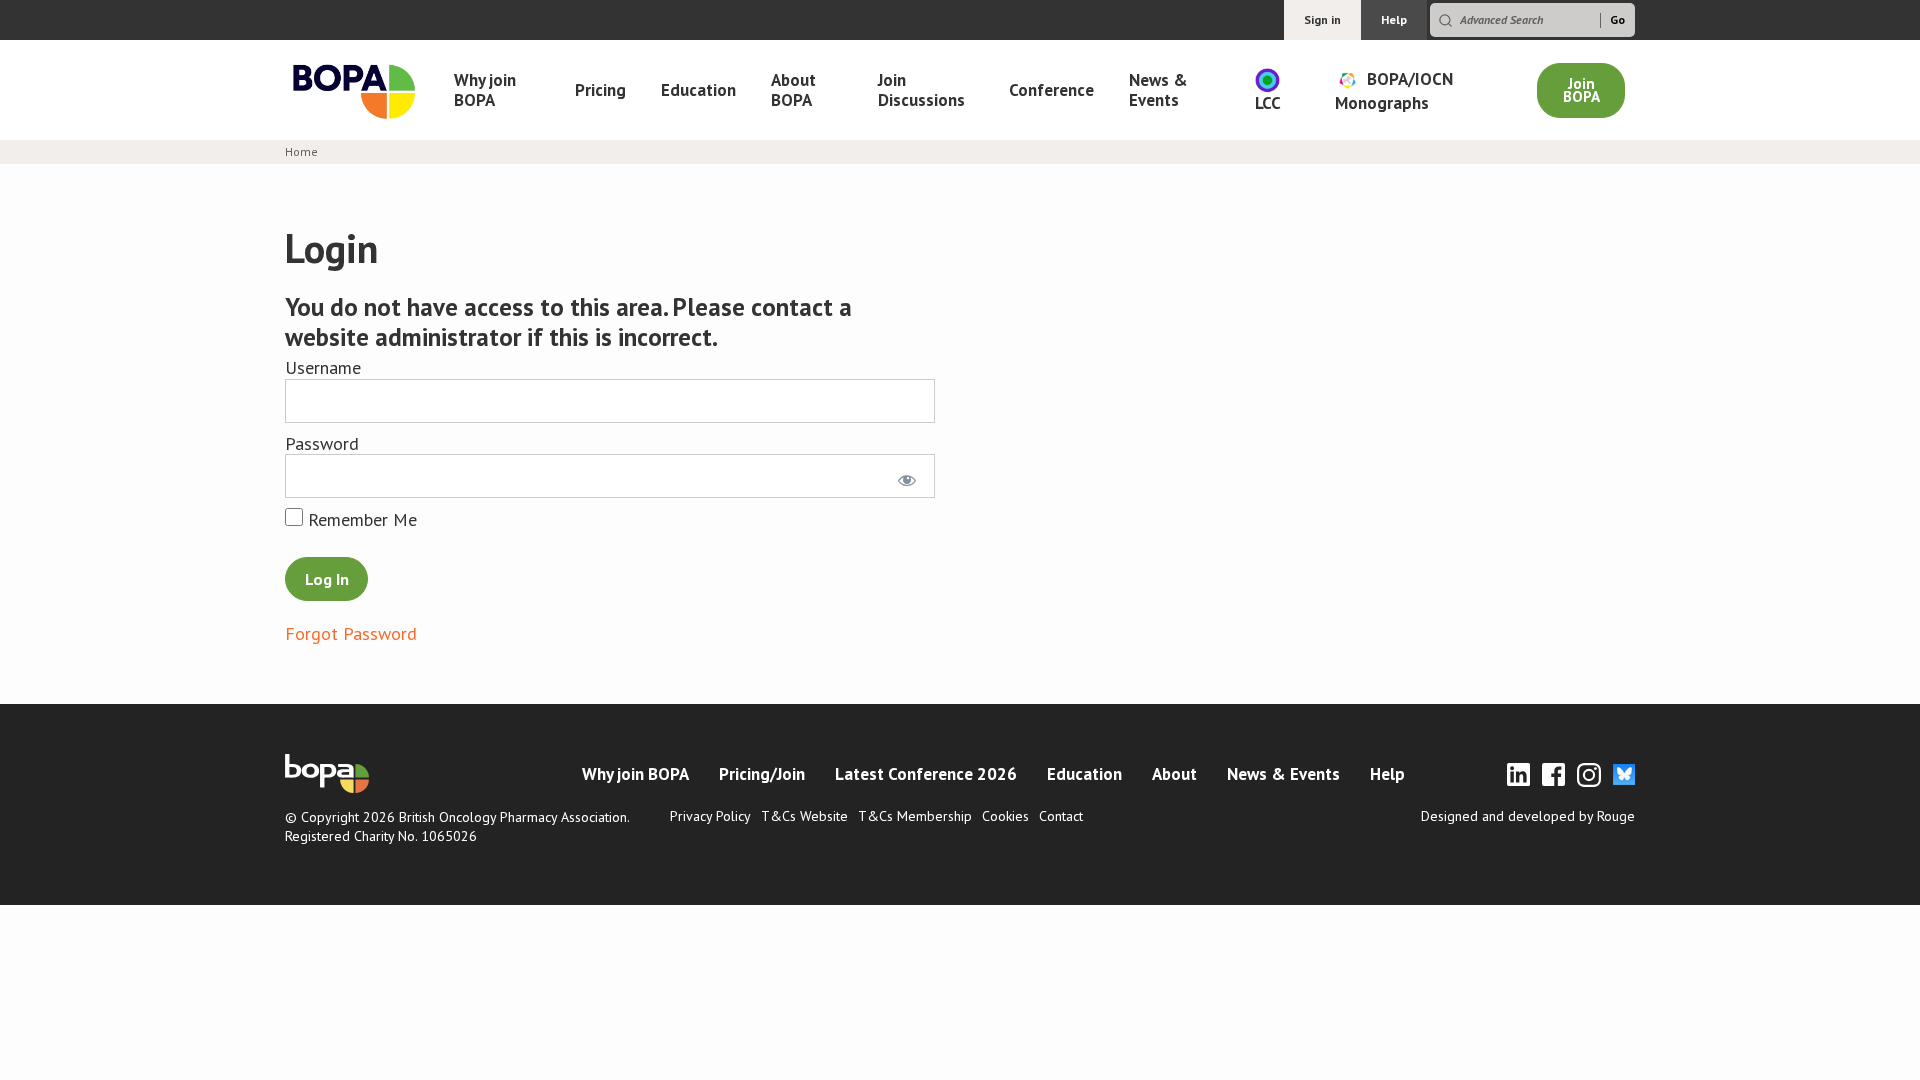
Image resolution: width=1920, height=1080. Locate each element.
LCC (1268, 103)
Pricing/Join (762, 774)
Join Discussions (921, 90)
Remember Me (360, 519)
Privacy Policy (710, 816)
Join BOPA (1581, 90)
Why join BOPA (485, 90)
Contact (1061, 816)
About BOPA (793, 90)
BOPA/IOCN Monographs (1394, 90)
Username (323, 367)
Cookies (1005, 816)
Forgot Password (351, 633)
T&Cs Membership (915, 816)
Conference (1051, 90)
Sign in (1322, 19)
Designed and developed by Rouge (1528, 816)
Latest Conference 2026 (926, 774)
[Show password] (903, 476)
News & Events (1158, 90)
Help (1394, 19)
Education (698, 90)
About (1174, 774)
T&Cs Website (804, 816)
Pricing (600, 90)
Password (322, 443)
